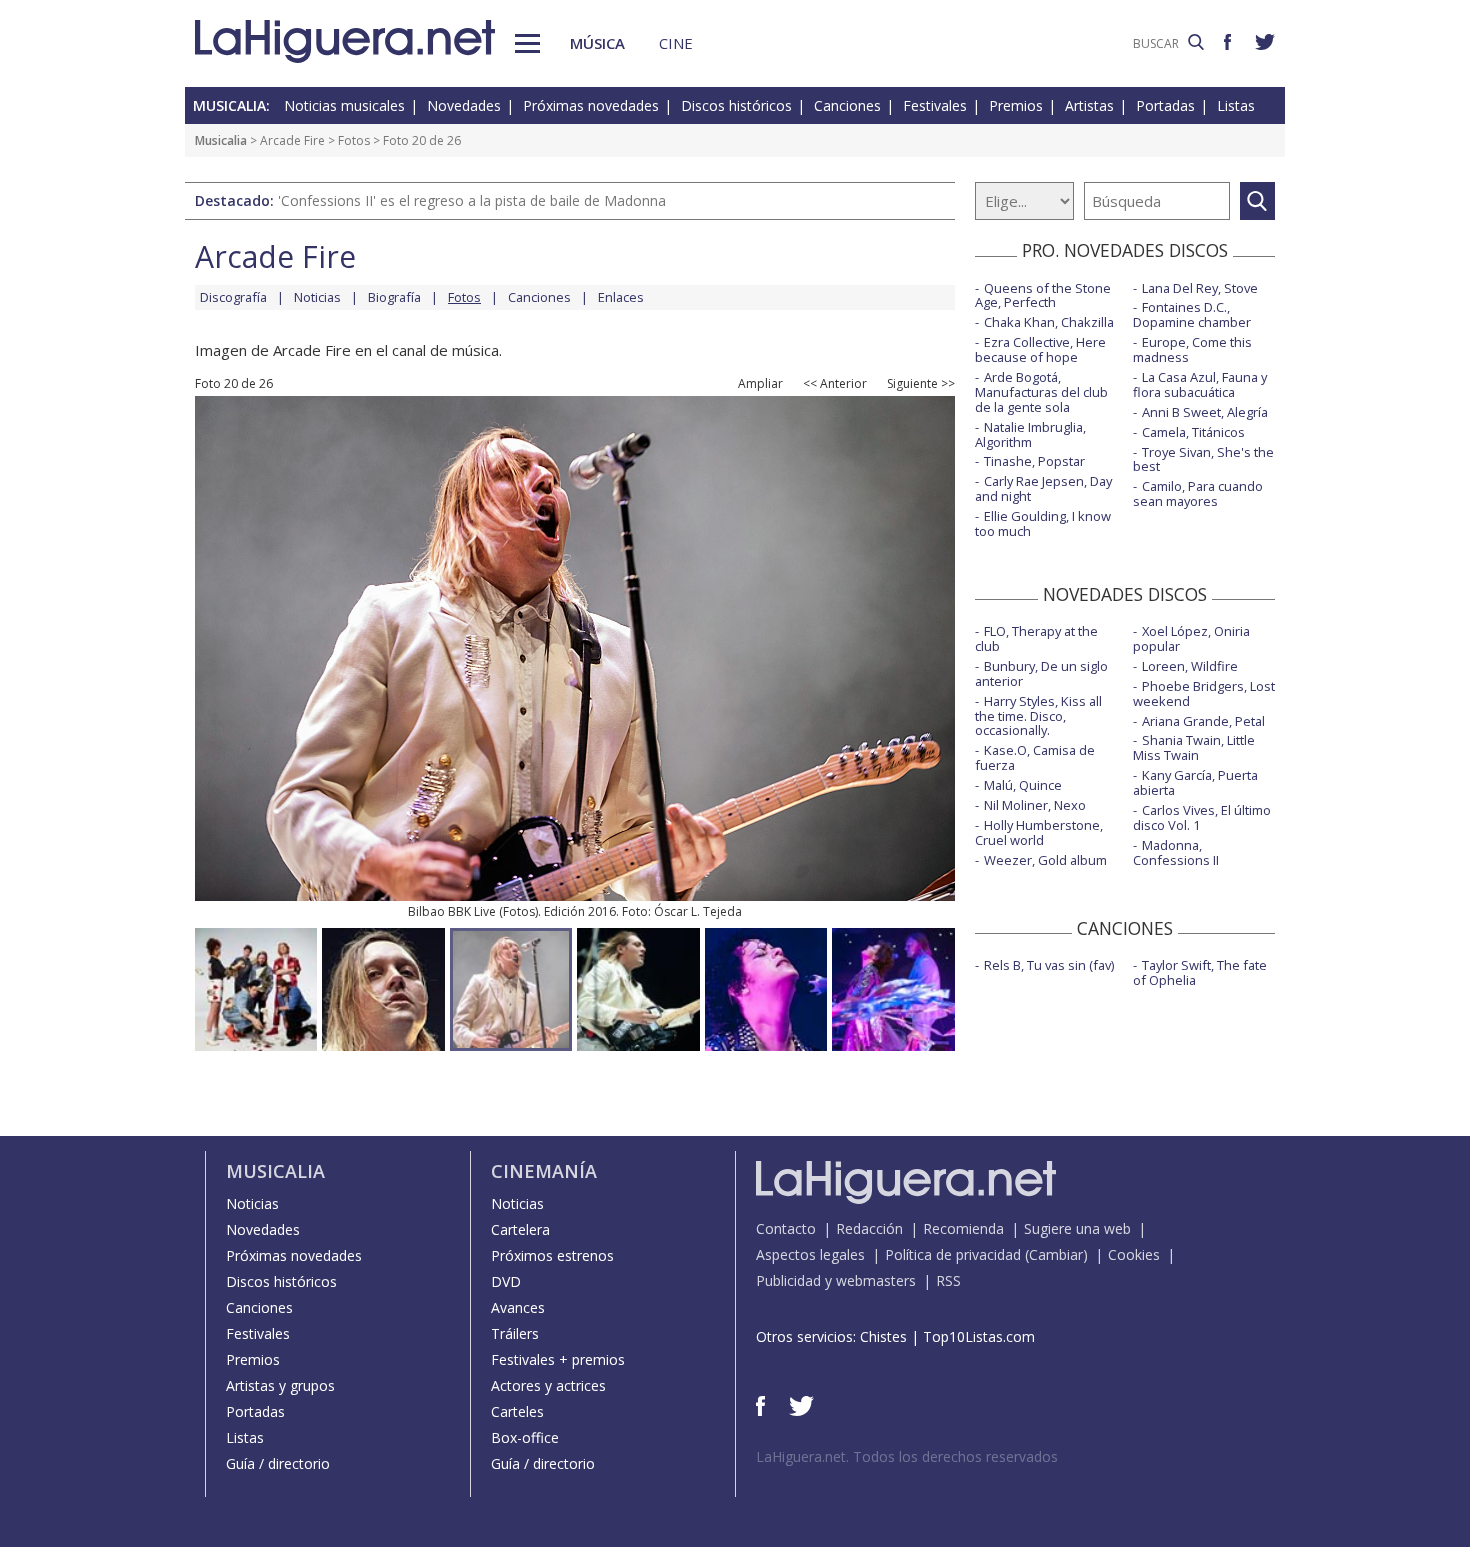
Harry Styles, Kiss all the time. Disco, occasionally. (1038, 716)
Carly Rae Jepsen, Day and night (1043, 488)
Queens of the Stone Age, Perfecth (1043, 295)
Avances (518, 1307)
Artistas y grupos (280, 1385)
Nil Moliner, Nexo (1035, 805)
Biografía (394, 297)
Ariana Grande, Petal (1203, 721)
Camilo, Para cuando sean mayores (1198, 493)
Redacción (869, 1228)
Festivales (935, 105)
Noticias (317, 297)
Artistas (1089, 105)
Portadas (1165, 105)
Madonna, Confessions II (1176, 852)
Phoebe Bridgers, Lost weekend (1204, 693)
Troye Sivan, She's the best (1203, 459)
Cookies (1134, 1254)
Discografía (233, 297)
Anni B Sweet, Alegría (1205, 412)
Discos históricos (736, 105)
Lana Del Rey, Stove (1200, 288)
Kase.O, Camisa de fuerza (1035, 757)
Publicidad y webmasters (836, 1280)
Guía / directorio (278, 1463)
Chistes (883, 1336)
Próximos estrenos (552, 1255)
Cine (676, 43)
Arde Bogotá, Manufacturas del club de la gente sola (1041, 392)
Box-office (525, 1437)
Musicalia (221, 140)
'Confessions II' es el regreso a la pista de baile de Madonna (472, 200)
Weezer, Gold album (1045, 860)
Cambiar (1056, 1254)
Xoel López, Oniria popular (1191, 638)
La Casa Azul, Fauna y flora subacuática (1200, 384)
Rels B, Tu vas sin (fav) (1049, 965)
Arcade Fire (292, 140)
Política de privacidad (953, 1254)
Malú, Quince (1023, 785)
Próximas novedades (591, 105)
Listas (1236, 105)
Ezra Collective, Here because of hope (1040, 349)
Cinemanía (544, 1171)
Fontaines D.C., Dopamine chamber (1192, 314)
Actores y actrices (548, 1385)
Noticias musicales (344, 105)
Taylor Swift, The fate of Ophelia (1200, 972)
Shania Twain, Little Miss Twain (1194, 747)
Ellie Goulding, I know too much (1043, 523)
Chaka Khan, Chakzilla (1049, 322)
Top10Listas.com (979, 1336)
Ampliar (760, 384)
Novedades (464, 105)
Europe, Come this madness (1192, 349)
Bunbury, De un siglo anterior (1041, 673)
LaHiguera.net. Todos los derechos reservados (907, 1456)
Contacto (786, 1228)
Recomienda (963, 1228)
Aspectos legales (810, 1254)
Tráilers (515, 1333)
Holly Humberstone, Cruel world (1039, 832)
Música (597, 43)
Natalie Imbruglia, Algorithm (1030, 434)
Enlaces (621, 297)
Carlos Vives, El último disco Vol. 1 (1202, 817)
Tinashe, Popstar (1034, 461)
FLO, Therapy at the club (1036, 638)
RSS (948, 1280)
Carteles (517, 1411)
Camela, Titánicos (1193, 432)
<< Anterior (835, 384)
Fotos (354, 140)
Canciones (847, 105)
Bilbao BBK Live (452, 911)
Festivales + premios (558, 1359)
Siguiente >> (921, 384)
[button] (527, 43)
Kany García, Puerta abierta (1195, 782)
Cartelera (520, 1229)
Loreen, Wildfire (1190, 666)
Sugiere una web (1077, 1228)
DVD (506, 1281)
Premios (1016, 105)
